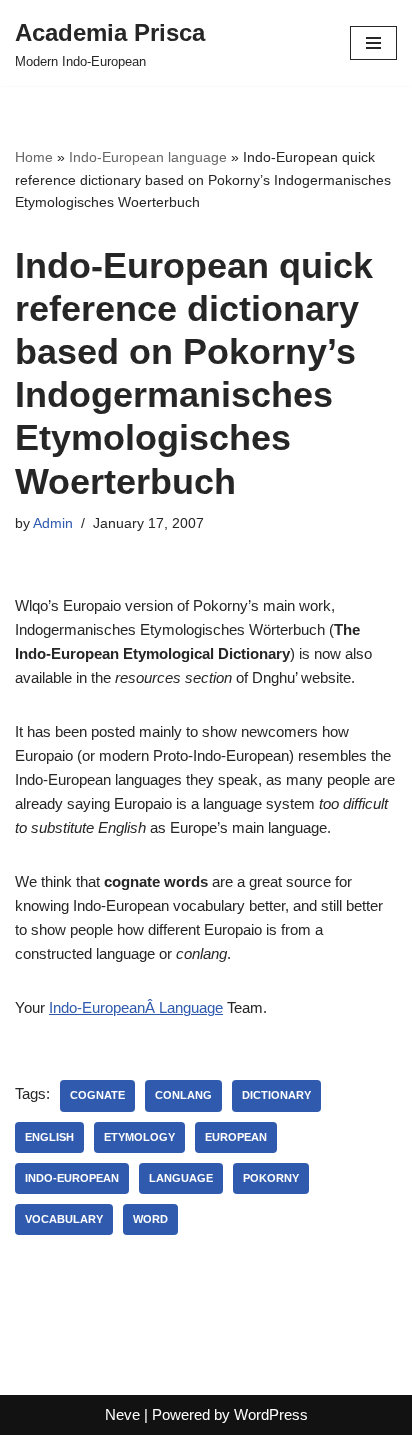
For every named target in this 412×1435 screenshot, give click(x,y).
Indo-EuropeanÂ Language (136, 1007)
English (49, 1137)
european (236, 1137)
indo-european (72, 1178)
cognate (97, 1095)
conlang (183, 1095)
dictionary (276, 1095)
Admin (53, 523)
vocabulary (64, 1219)
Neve (122, 1414)
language (181, 1178)
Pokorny (271, 1178)
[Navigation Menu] (373, 43)
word (150, 1219)
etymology (139, 1137)
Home (34, 157)
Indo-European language (148, 157)
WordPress (271, 1414)
